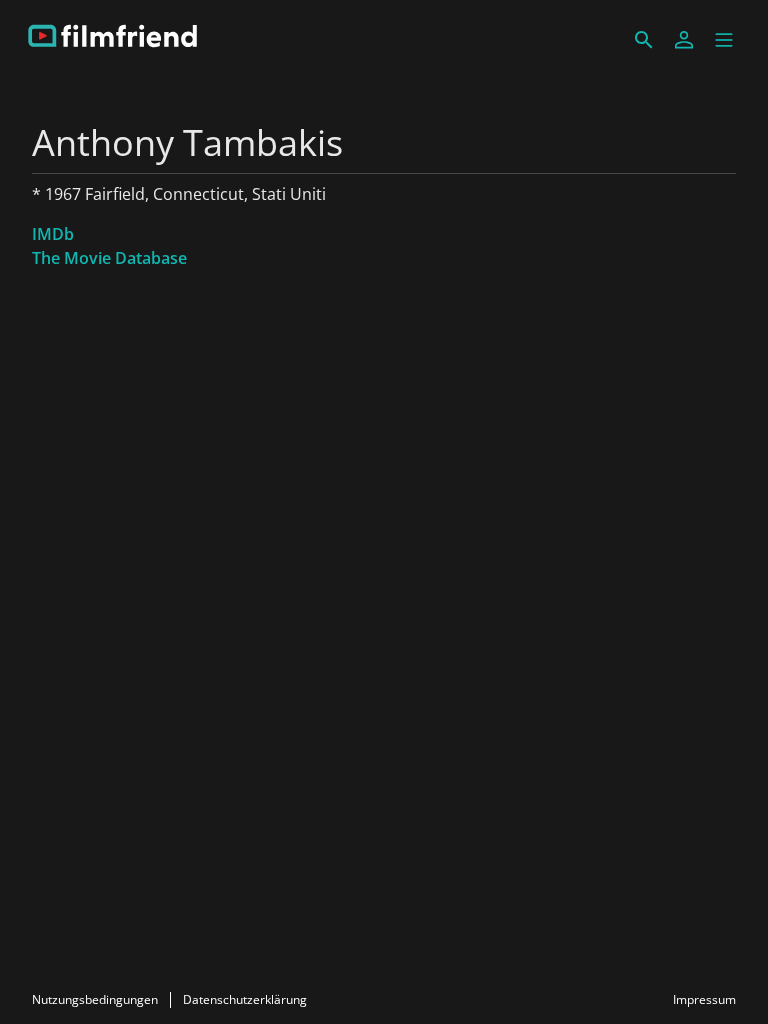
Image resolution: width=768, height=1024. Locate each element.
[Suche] (644, 40)
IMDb (53, 234)
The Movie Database (109, 258)
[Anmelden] (684, 40)
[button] (724, 40)
